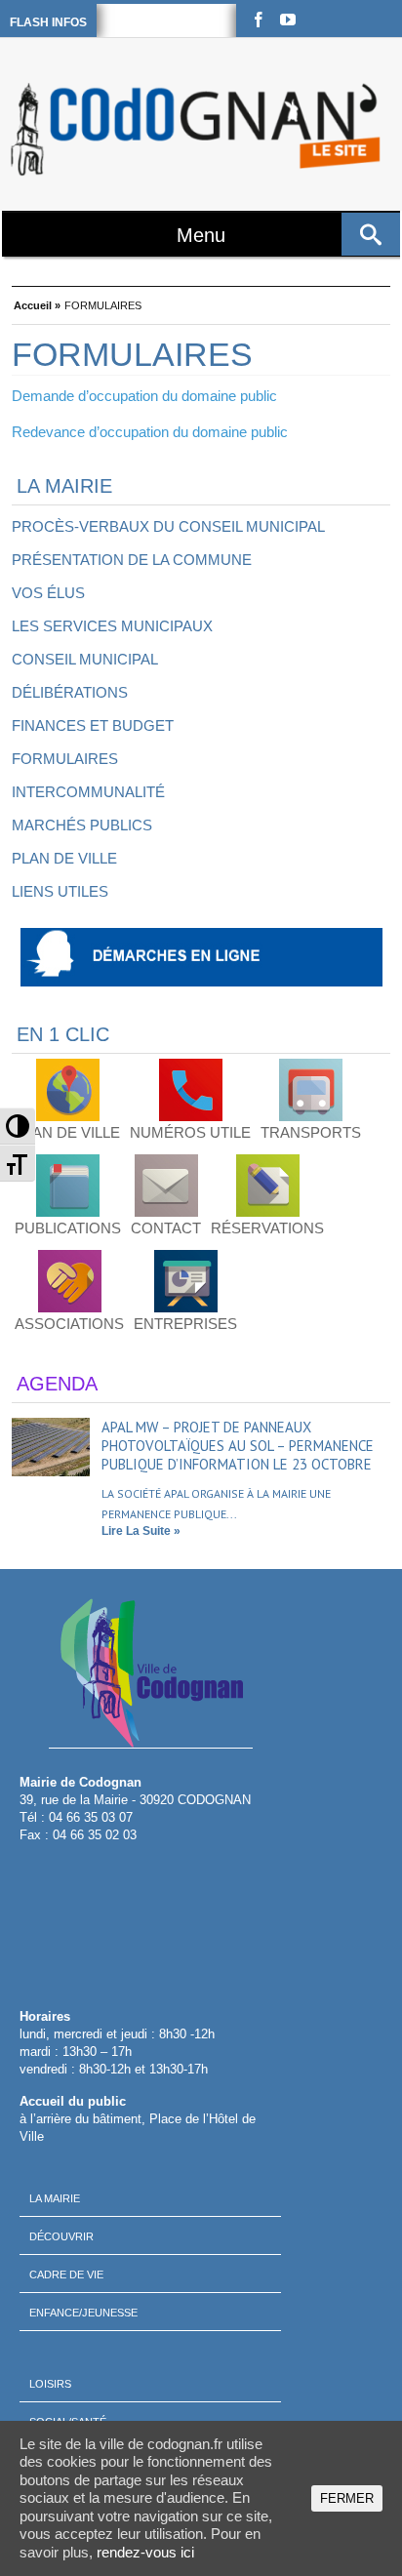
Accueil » (37, 304)
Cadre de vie (66, 2274)
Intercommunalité (88, 792)
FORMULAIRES (65, 759)
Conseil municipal (85, 659)
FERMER (347, 2498)
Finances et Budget (93, 725)
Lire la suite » (141, 1531)
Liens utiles (60, 891)
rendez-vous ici (145, 2552)
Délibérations (70, 692)
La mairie (55, 2198)
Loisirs (50, 2384)
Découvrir (61, 2236)
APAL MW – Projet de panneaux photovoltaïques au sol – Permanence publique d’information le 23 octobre (238, 1446)
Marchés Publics (82, 825)
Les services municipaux (112, 626)
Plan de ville (64, 858)
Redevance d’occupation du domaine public (150, 432)
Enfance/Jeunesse (83, 2313)
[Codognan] (199, 129)
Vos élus (48, 593)
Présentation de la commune (132, 560)
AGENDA (57, 1384)
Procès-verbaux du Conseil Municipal (168, 526)
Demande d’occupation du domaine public (144, 396)
